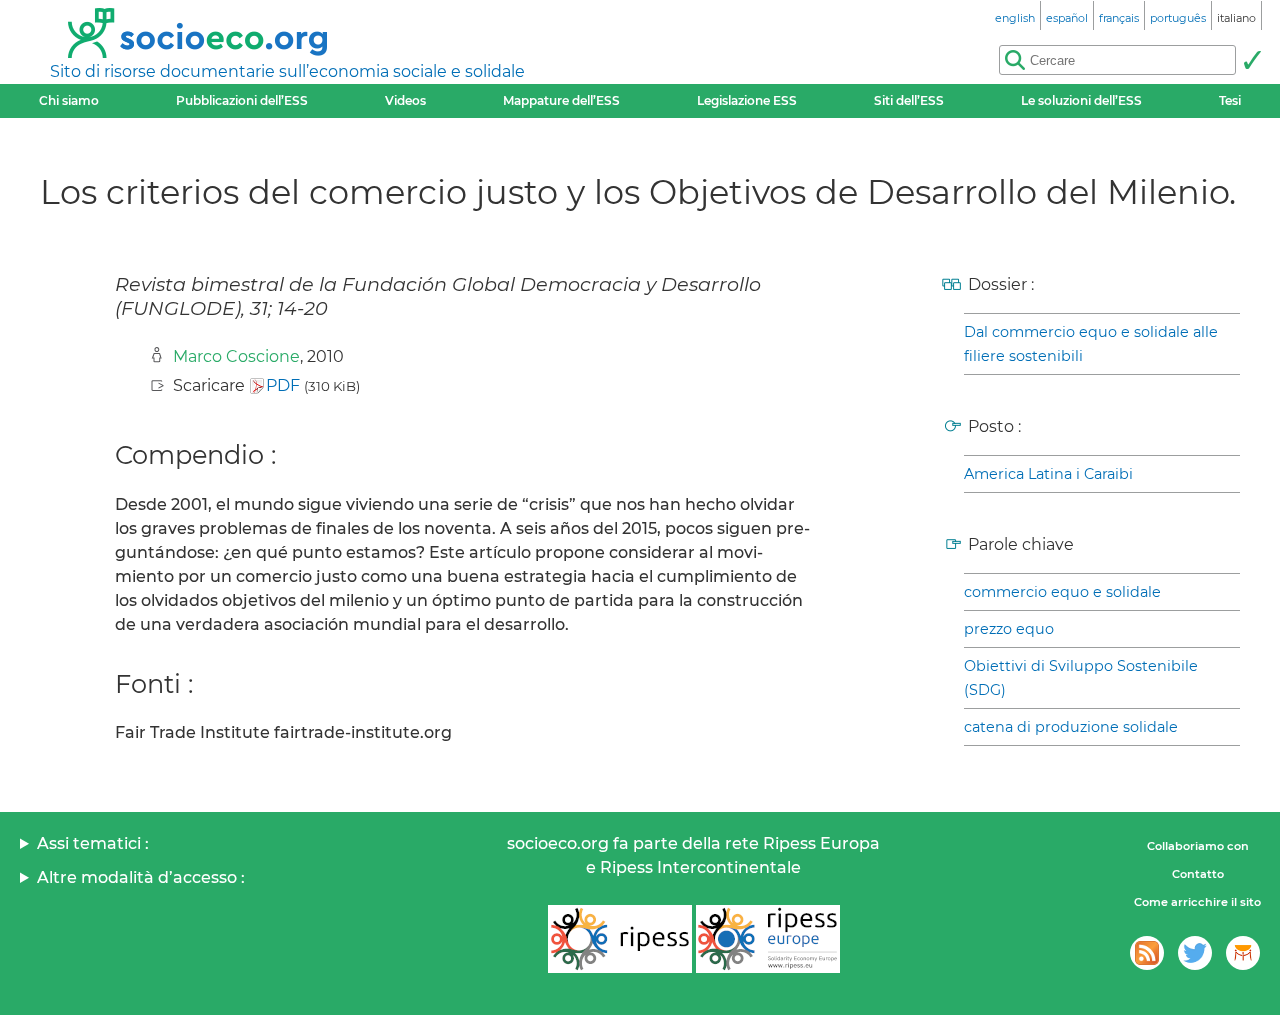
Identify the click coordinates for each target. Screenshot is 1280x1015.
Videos (405, 100)
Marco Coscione (236, 356)
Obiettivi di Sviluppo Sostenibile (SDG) (1081, 678)
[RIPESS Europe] (768, 939)
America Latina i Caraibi (1048, 474)
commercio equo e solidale (1062, 592)
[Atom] (1147, 953)
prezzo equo (1009, 629)
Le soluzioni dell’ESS (1081, 100)
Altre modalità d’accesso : (141, 877)
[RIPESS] (620, 939)
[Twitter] (1195, 953)
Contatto (1198, 874)
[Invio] (1252, 60)
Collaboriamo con (1198, 846)
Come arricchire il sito (1197, 902)
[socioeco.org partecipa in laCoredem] (1243, 953)
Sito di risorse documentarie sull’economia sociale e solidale (287, 71)
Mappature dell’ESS (561, 100)
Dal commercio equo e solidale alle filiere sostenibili (1091, 344)
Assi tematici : (93, 843)
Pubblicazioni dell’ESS (242, 100)
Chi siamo (69, 100)
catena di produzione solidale (1071, 727)
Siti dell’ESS (909, 100)
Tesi (1230, 100)
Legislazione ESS (747, 100)
